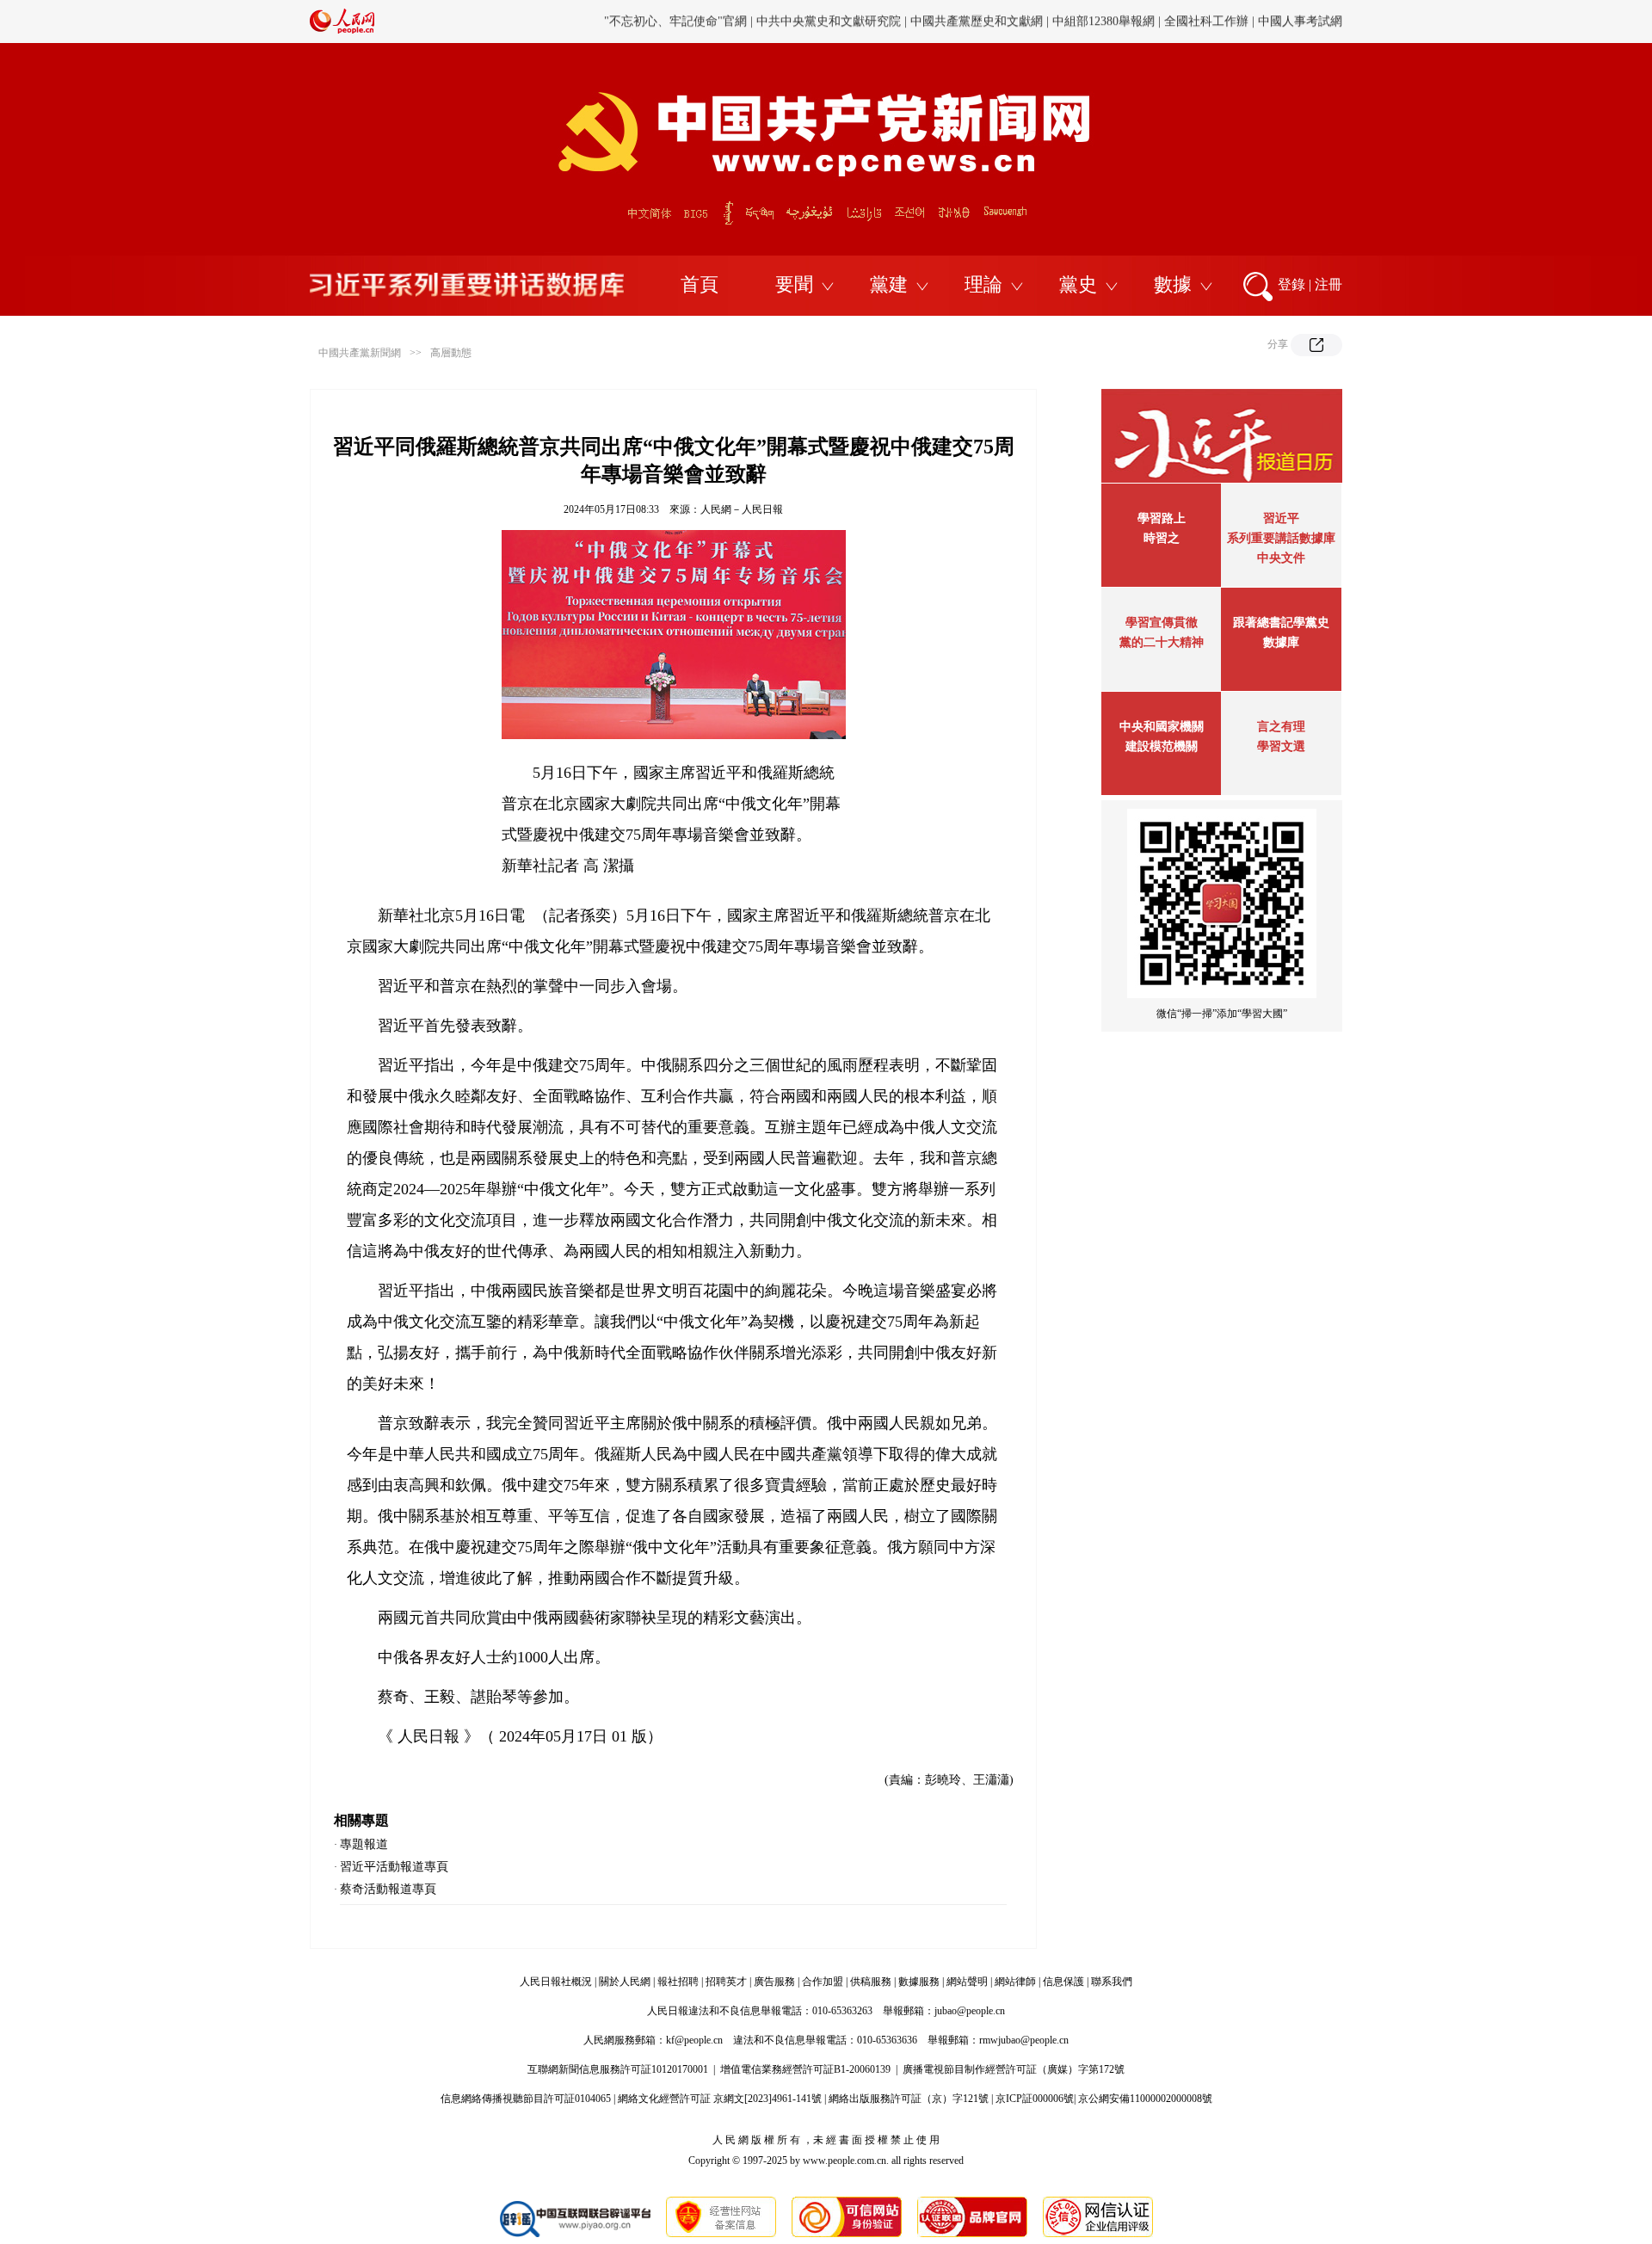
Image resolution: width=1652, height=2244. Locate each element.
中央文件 (1281, 558)
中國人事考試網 (1300, 21)
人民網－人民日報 (742, 509)
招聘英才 (726, 1982)
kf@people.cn (694, 2040)
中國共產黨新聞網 (360, 353)
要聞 (794, 284)
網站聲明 (967, 1982)
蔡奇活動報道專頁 (388, 1889)
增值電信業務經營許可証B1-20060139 (805, 2069)
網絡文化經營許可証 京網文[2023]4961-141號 (720, 2099)
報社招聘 (678, 1982)
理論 (983, 284)
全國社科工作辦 (1206, 21)
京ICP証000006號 (1035, 2099)
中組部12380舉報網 (1103, 21)
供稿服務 (871, 1982)
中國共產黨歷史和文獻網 (977, 21)
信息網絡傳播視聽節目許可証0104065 (526, 2099)
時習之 (1162, 538)
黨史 (1078, 284)
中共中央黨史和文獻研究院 (829, 21)
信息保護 (1063, 1982)
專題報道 (364, 1844)
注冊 (1328, 284)
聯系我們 (1112, 1982)
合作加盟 (823, 1982)
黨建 (889, 284)
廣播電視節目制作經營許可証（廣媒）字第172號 (1014, 2069)
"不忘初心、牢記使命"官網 (675, 21)
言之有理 (1281, 727)
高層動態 (451, 353)
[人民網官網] (342, 30)
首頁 (700, 284)
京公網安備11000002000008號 (1145, 2099)
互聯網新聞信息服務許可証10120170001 (618, 2069)
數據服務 (919, 1982)
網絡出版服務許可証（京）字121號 (909, 2099)
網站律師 (1015, 1982)
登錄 (1291, 284)
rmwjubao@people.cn (1024, 2040)
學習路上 (1162, 518)
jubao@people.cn (970, 2011)
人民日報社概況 (556, 1982)
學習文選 (1281, 746)
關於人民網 (625, 1982)
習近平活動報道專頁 (394, 1867)
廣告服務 (774, 1982)
